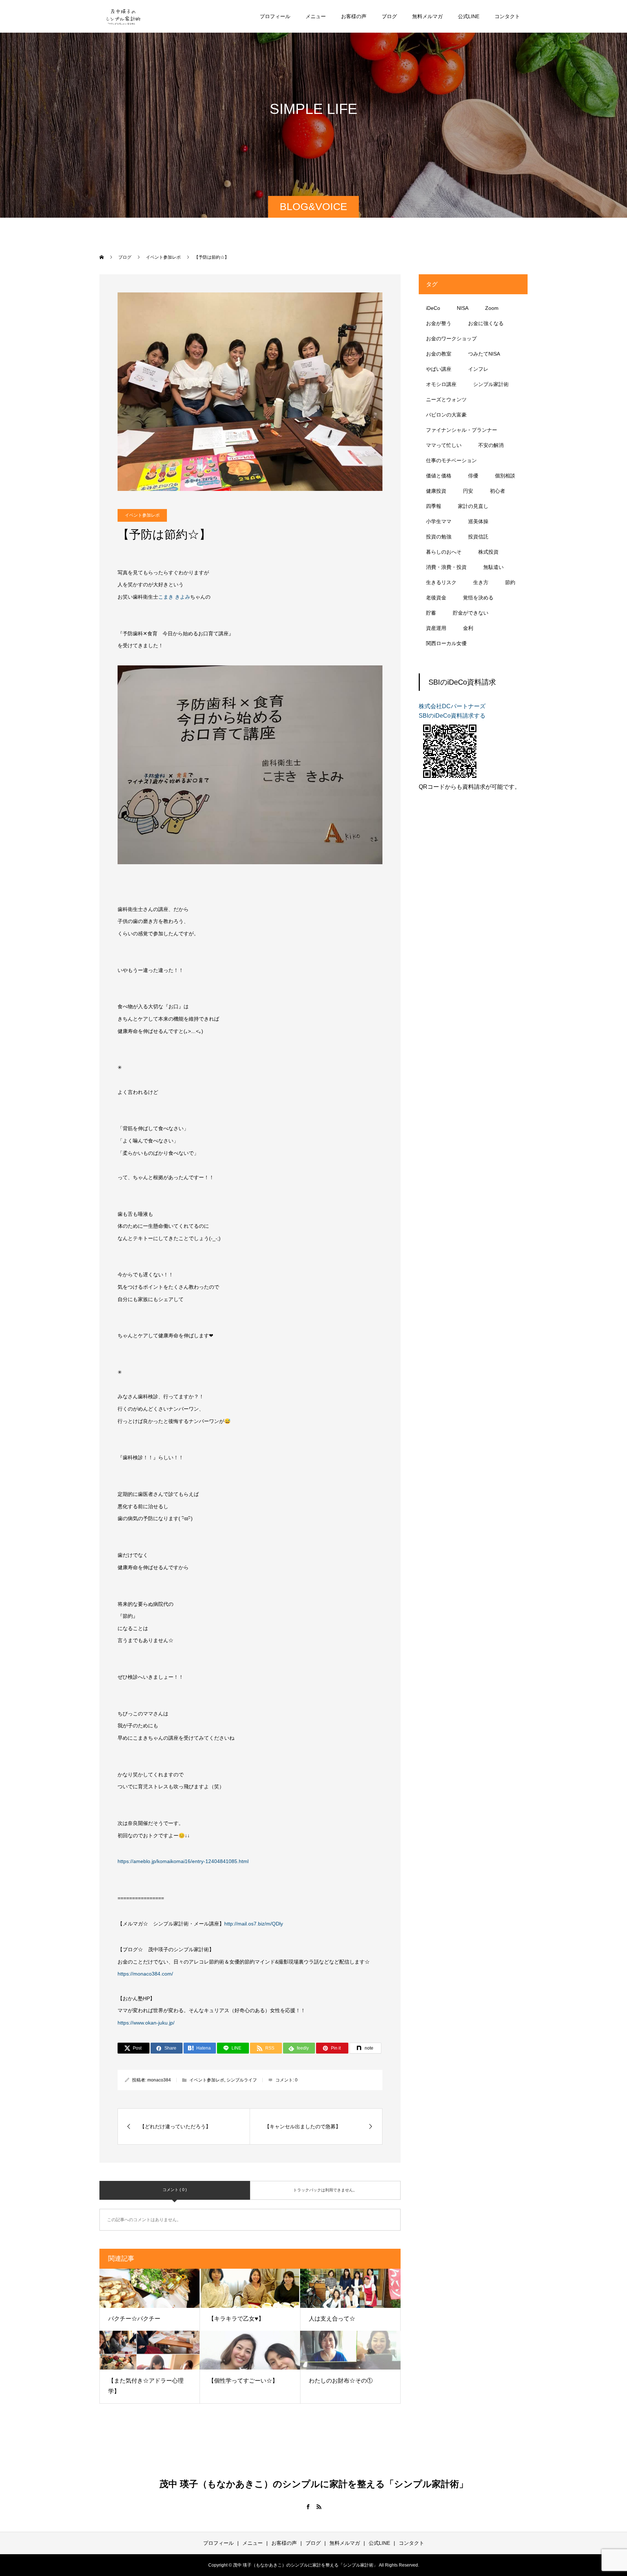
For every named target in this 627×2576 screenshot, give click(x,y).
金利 (468, 628)
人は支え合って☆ (332, 2319)
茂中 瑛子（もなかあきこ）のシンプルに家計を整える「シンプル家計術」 (314, 2484)
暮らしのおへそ (444, 552)
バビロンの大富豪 (446, 415)
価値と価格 (439, 476)
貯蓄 (431, 613)
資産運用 (436, 628)
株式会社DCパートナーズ (452, 706)
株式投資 (488, 552)
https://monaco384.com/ (145, 1974)
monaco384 (159, 2080)
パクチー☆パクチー (134, 2319)
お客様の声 (354, 16)
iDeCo (433, 308)
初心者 (497, 491)
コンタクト (507, 16)
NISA (463, 308)
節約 (510, 582)
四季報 (434, 506)
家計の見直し (473, 506)
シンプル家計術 (491, 384)
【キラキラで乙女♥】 (236, 2319)
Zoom (492, 308)
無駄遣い (493, 567)
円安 (468, 491)
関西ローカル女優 (446, 643)
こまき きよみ (174, 597)
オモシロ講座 (441, 384)
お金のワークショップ (451, 339)
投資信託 (478, 537)
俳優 (473, 476)
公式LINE (469, 16)
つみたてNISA (484, 354)
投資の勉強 (439, 537)
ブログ (389, 16)
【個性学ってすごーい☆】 (243, 2381)
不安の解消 (491, 445)
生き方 (481, 582)
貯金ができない (471, 613)
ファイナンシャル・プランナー (462, 430)
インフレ (478, 369)
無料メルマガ (427, 16)
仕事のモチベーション (451, 460)
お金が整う (439, 323)
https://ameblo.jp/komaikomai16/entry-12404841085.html (183, 1861)
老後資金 (436, 598)
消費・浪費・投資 (446, 567)
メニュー (316, 16)
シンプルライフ (242, 2080)
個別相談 (505, 476)
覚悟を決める (478, 598)
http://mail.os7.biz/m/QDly (254, 1924)
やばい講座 (439, 369)
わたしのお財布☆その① (341, 2381)
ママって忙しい (444, 445)
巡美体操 (478, 521)
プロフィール (275, 16)
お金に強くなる (486, 323)
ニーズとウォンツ (446, 399)
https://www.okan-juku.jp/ (146, 2023)
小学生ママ (439, 521)
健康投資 (436, 491)
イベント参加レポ (142, 515)
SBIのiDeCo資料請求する (452, 716)
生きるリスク (441, 582)
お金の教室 (439, 354)
